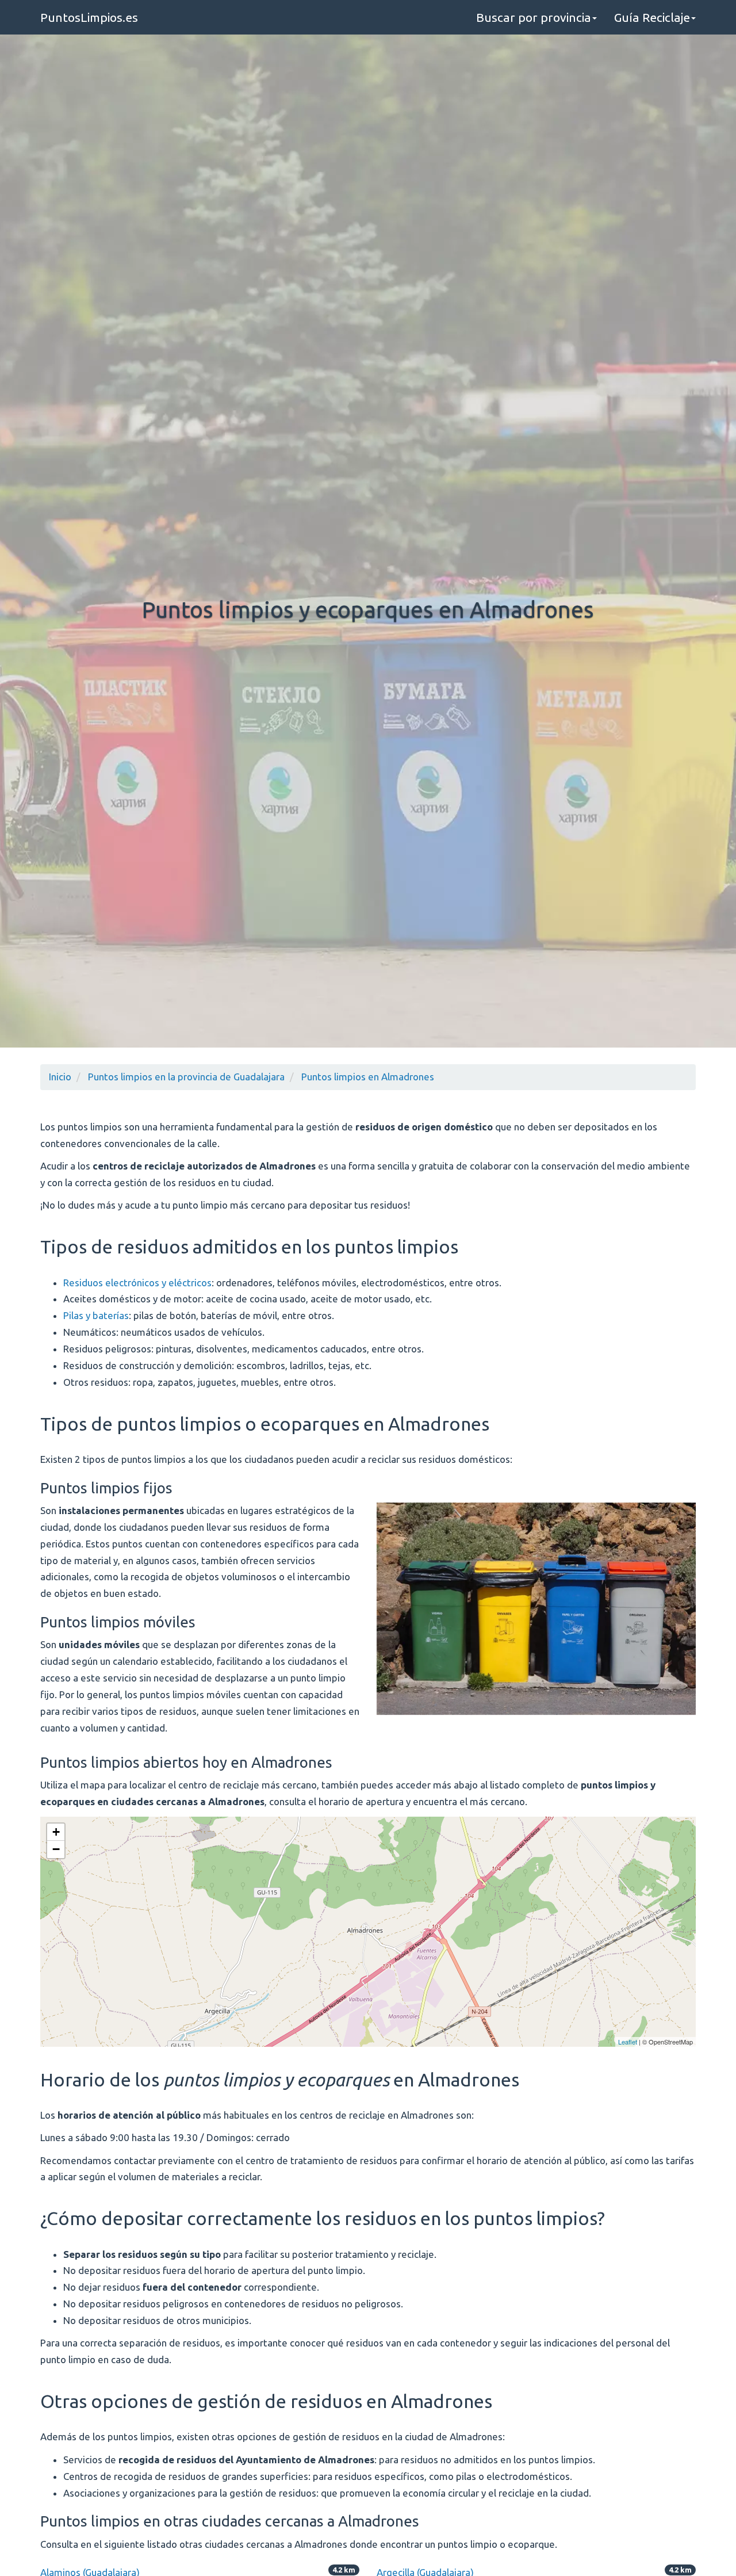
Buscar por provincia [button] (534, 17)
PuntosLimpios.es (89, 17)
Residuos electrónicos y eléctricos (137, 1283)
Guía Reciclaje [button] (652, 17)
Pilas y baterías (96, 1315)
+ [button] (56, 1832)
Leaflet (628, 2042)
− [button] (56, 1849)
